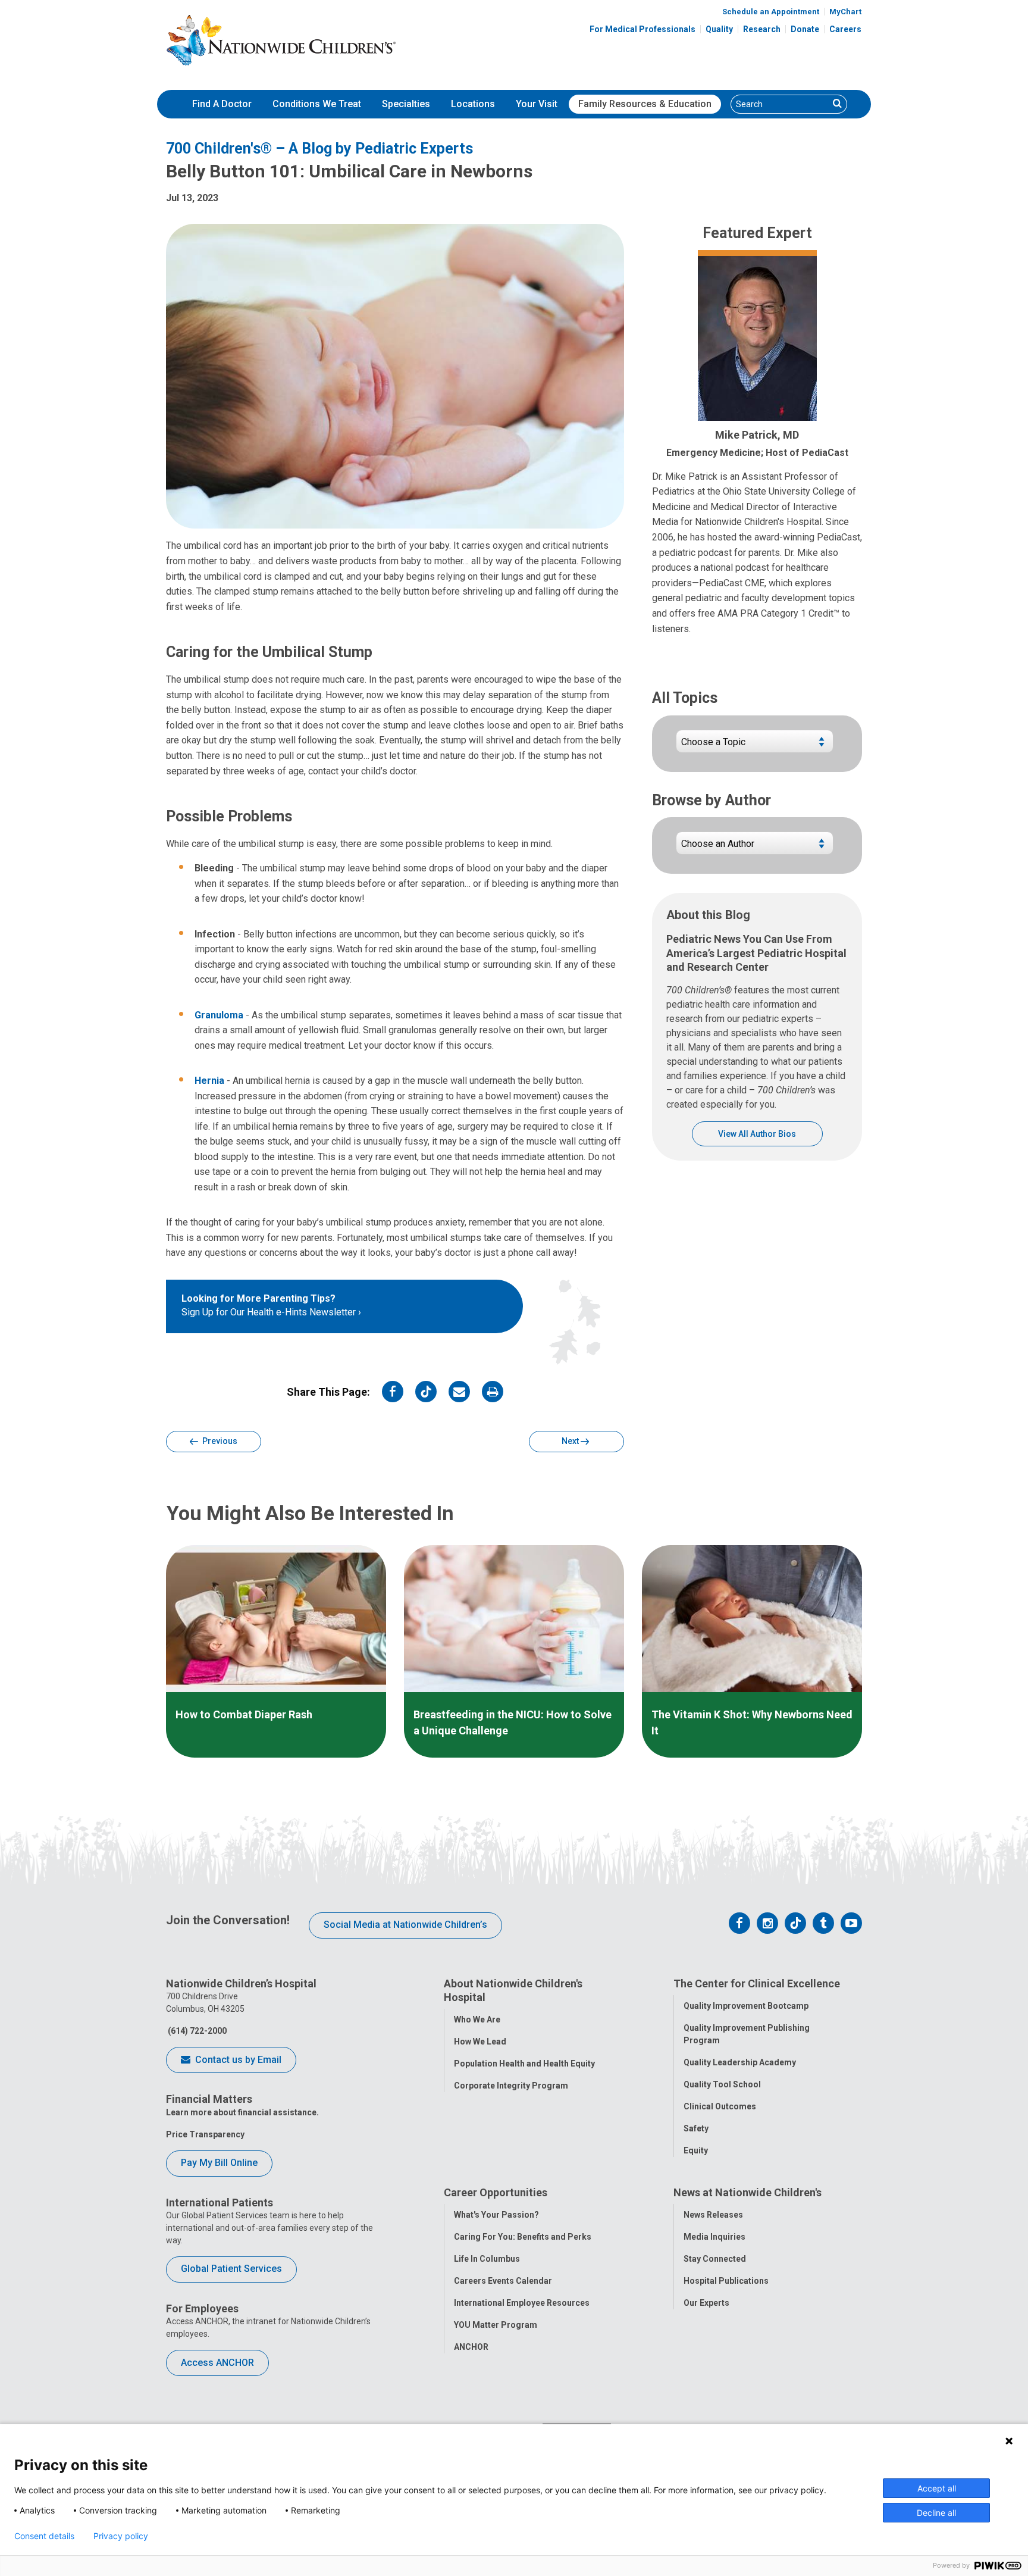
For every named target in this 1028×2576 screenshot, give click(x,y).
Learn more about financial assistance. (242, 2112)
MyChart (845, 12)
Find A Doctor (222, 104)
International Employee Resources (522, 2303)
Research (762, 29)
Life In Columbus (487, 2259)
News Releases (713, 2215)
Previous (219, 1441)
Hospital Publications (726, 2281)
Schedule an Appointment (771, 12)
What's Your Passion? (496, 2215)
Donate (805, 29)
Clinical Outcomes (720, 2106)
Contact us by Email (237, 2060)
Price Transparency (205, 2134)
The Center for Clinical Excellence (757, 1983)
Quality (719, 29)
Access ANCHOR (217, 2363)
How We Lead (480, 2042)
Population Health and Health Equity (524, 2064)
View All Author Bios (757, 1134)
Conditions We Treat (317, 104)
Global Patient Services (231, 2269)
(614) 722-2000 (196, 2031)
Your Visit (537, 104)
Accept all (937, 2488)
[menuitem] (222, 104)
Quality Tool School (722, 2084)
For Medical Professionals (642, 29)
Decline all (936, 2513)
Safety (696, 2128)
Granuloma (219, 1015)
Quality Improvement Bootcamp (746, 2006)
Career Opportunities (496, 2192)
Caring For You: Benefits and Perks (523, 2237)
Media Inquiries (714, 2237)
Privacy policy (121, 2536)
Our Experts (706, 2303)
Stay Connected (715, 2259)
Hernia (209, 1081)
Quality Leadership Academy (740, 2062)
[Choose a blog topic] (755, 746)
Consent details (44, 2536)
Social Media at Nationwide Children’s (405, 1925)
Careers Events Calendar (503, 2281)
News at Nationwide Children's (748, 2192)
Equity (696, 2150)
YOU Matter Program (496, 2325)
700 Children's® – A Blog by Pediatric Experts (319, 149)
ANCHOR (471, 2347)
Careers (845, 29)
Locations (473, 104)
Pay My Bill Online (219, 2163)
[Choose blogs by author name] (755, 848)
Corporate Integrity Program (511, 2086)
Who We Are (477, 2019)
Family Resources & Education (645, 104)
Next (571, 1441)
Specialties (406, 104)
